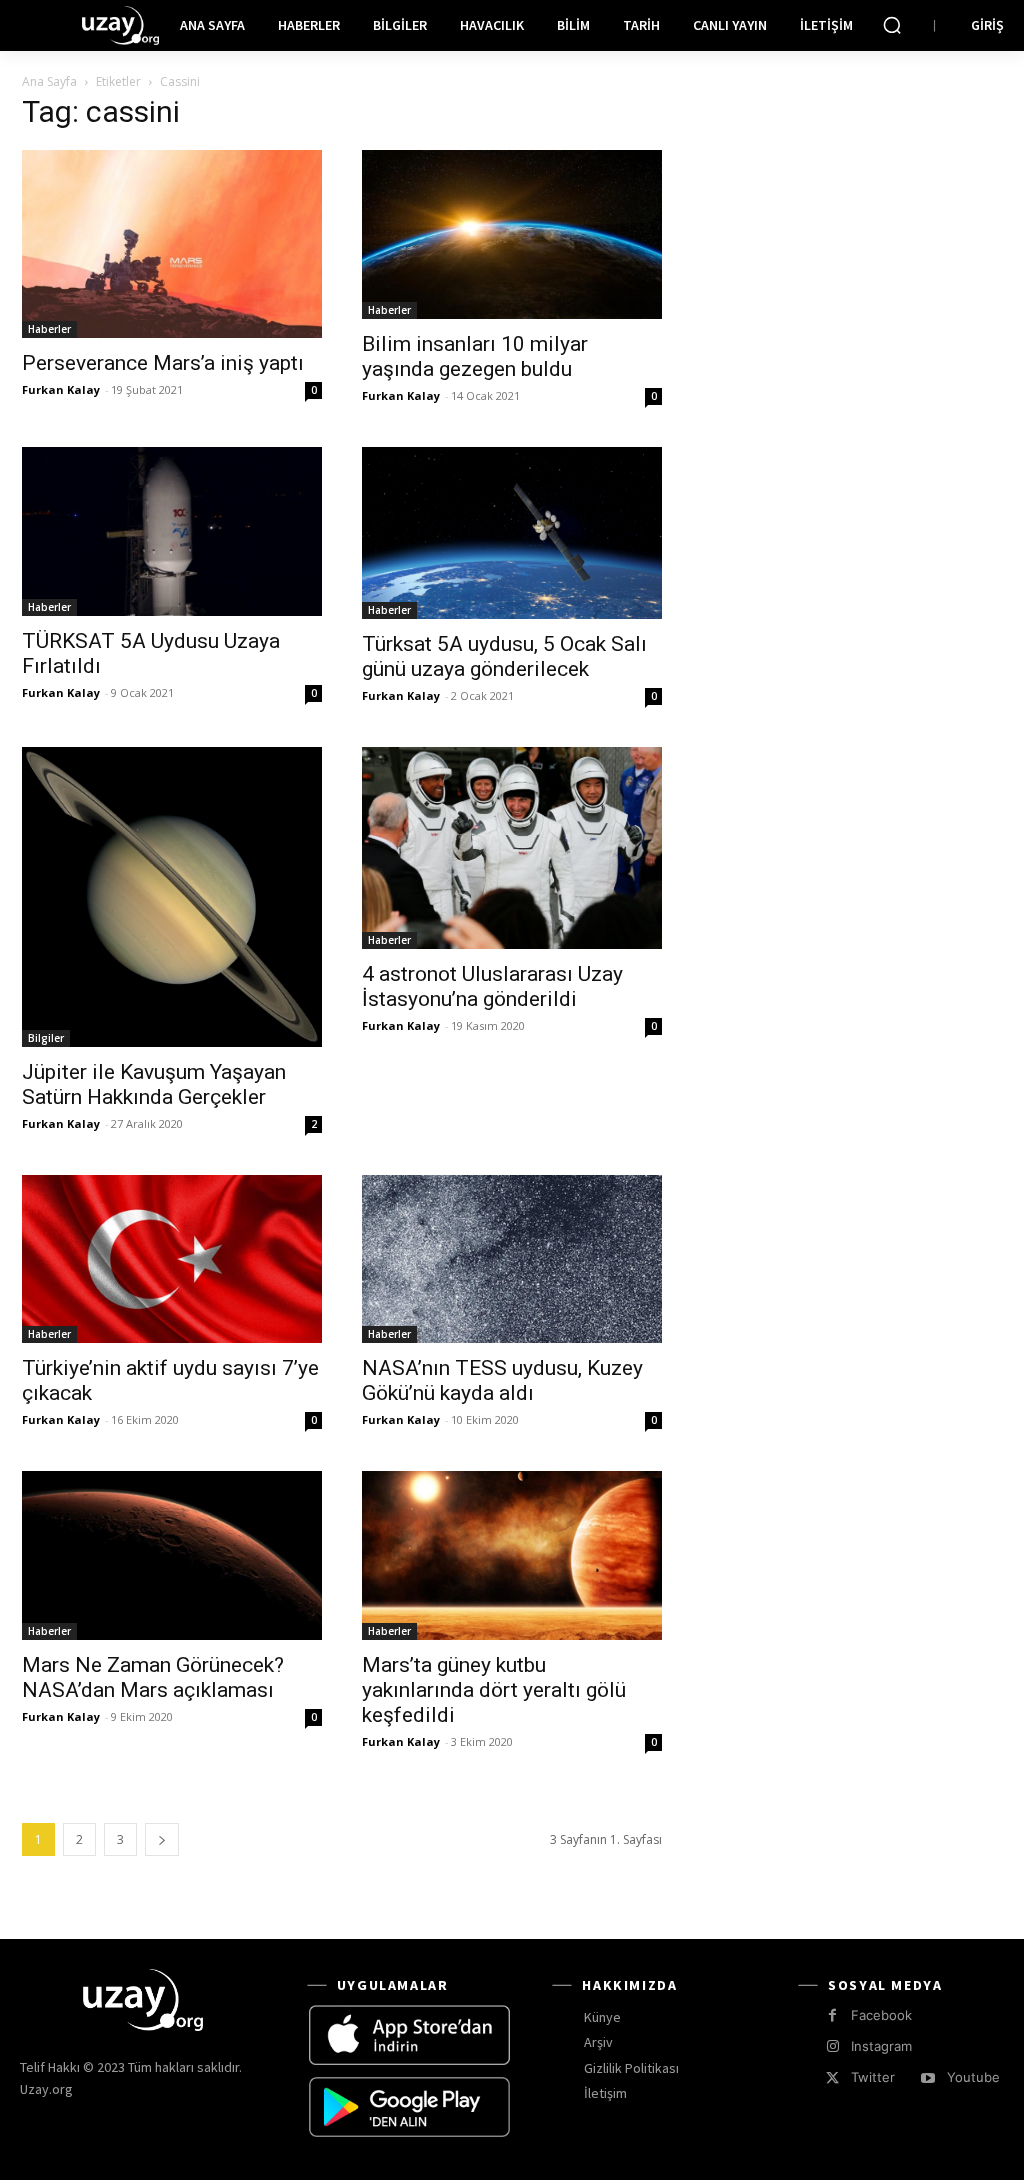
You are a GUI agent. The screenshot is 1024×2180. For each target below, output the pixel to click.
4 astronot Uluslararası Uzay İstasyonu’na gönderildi (492, 986)
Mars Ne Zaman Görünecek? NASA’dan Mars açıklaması (153, 1677)
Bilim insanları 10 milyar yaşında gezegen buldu (475, 356)
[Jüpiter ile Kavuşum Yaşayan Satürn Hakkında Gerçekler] (172, 897)
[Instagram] (832, 2046)
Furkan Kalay (61, 389)
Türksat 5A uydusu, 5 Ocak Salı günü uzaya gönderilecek (504, 656)
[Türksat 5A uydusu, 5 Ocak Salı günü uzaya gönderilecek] (512, 533)
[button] (892, 25)
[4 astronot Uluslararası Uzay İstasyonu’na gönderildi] (512, 848)
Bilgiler (46, 1038)
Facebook (881, 2015)
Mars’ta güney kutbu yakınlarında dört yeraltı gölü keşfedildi (494, 1690)
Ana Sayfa (49, 81)
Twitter (873, 2077)
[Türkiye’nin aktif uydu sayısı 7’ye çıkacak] (172, 1259)
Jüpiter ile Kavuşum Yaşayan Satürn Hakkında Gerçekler (154, 1084)
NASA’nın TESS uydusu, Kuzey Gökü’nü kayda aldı (502, 1380)
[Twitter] (832, 2078)
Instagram (881, 2046)
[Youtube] (927, 2078)
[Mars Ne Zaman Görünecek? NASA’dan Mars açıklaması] (172, 1555)
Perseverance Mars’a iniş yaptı (163, 363)
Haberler (49, 329)
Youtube (973, 2077)
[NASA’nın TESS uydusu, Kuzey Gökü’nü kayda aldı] (512, 1259)
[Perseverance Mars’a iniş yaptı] (172, 244)
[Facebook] (832, 2015)
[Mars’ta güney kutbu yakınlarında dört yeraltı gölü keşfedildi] (512, 1555)
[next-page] (162, 1839)
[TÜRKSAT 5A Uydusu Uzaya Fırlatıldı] (172, 531)
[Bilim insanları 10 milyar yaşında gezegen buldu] (512, 234)
